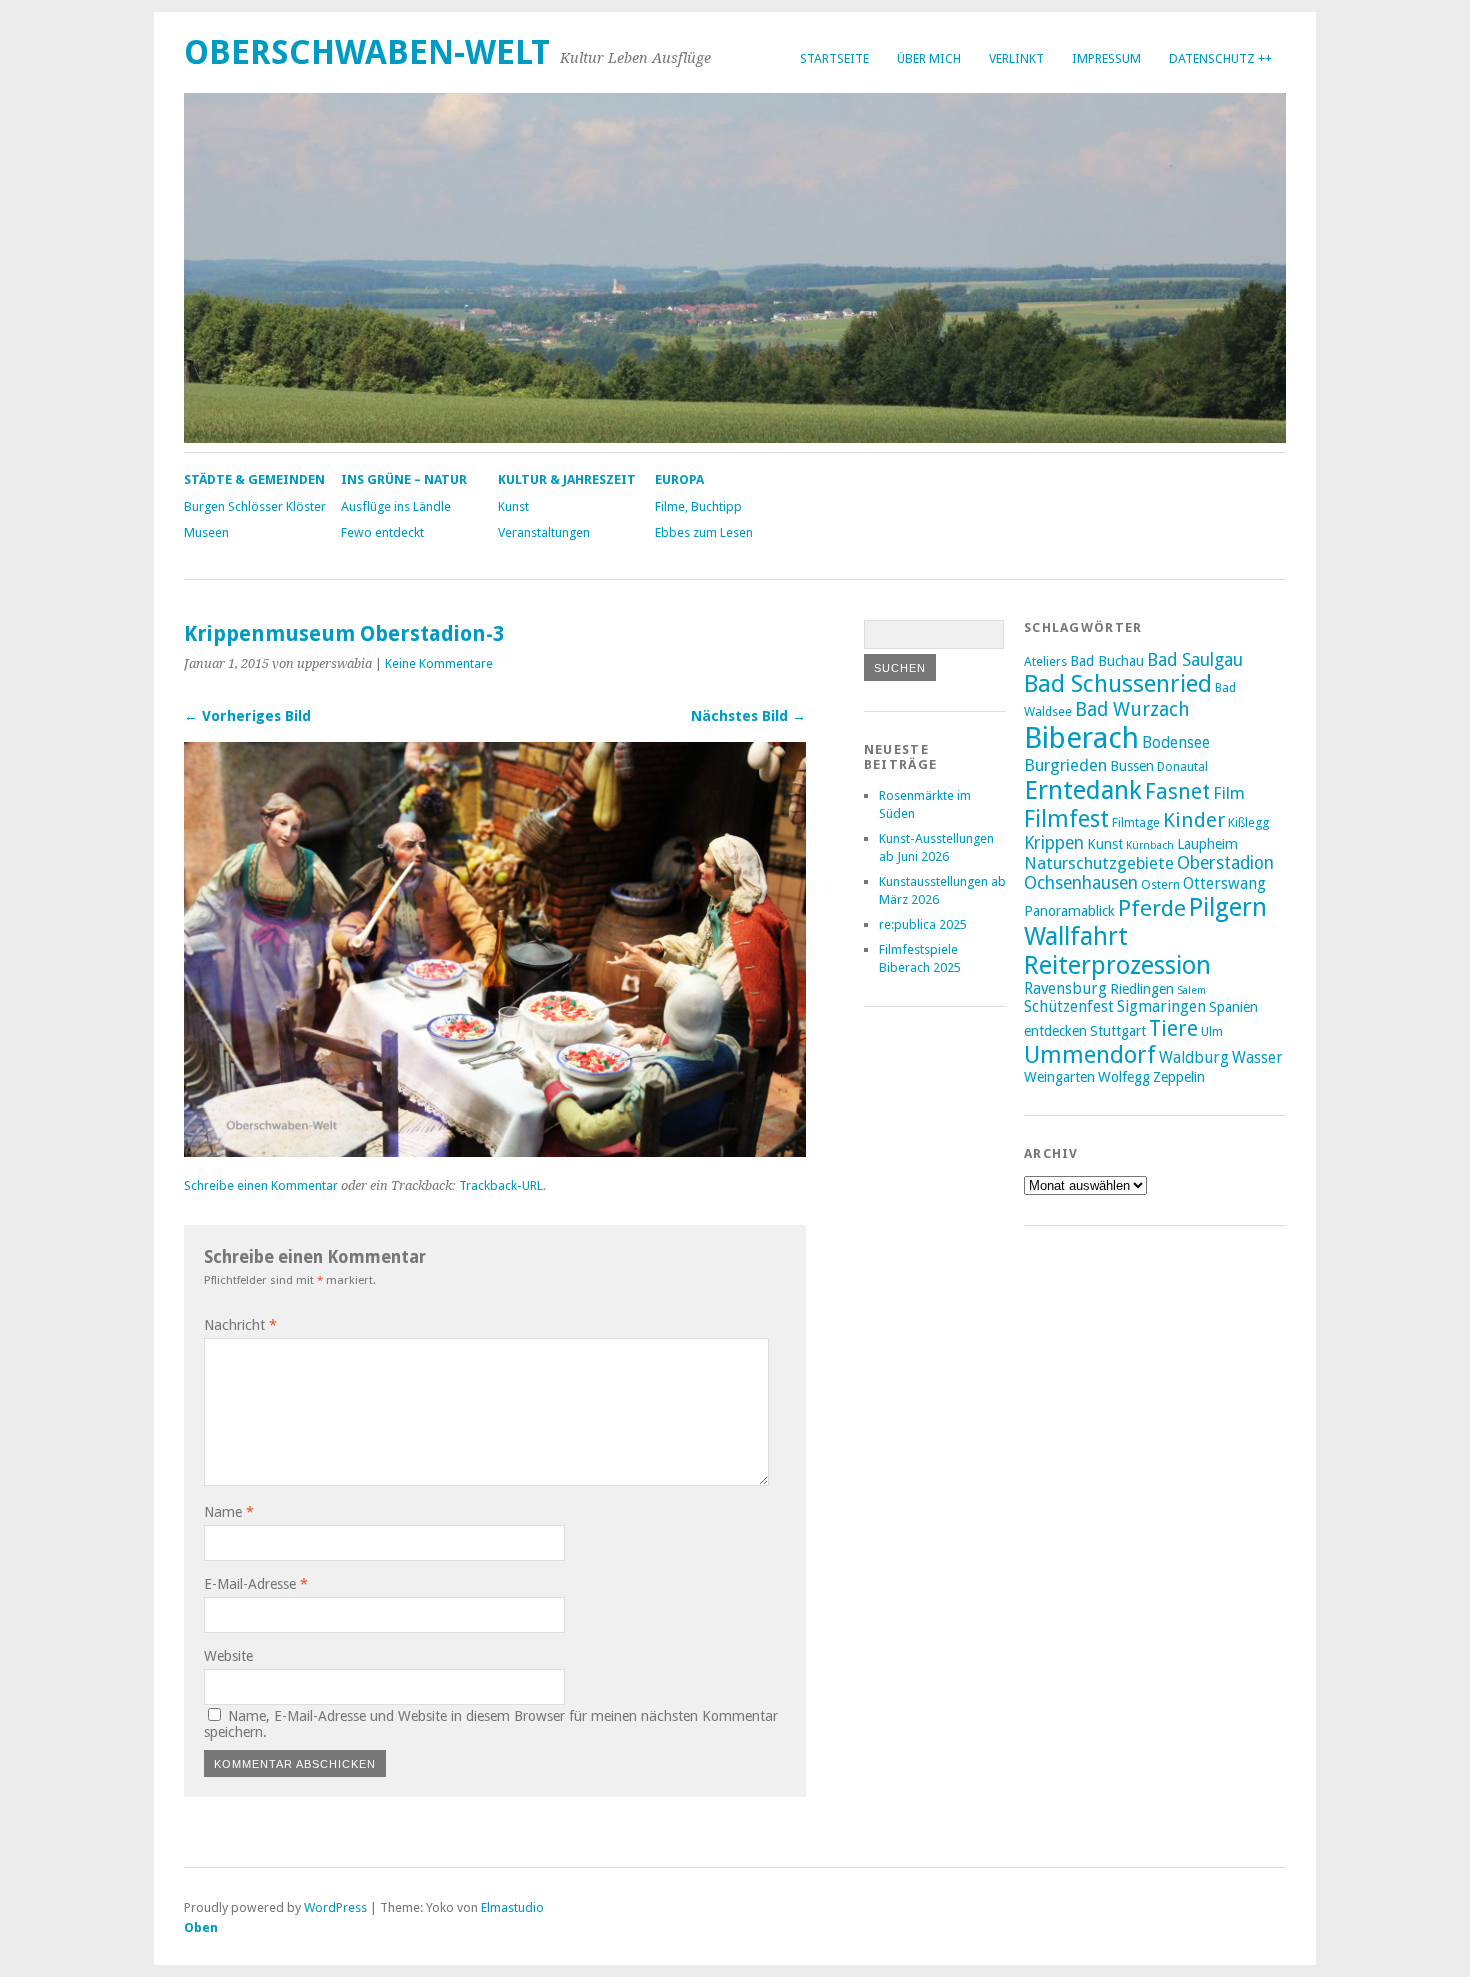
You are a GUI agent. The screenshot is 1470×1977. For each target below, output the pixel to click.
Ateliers (1045, 661)
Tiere (1173, 1028)
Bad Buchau (1107, 661)
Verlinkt (1016, 58)
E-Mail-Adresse (256, 1584)
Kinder (1194, 820)
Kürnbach (1150, 845)
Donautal (1182, 766)
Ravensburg (1065, 989)
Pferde (1152, 908)
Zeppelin (1179, 1077)
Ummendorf (1090, 1055)
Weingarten (1059, 1077)
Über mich (929, 58)
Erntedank (1083, 790)
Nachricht (240, 1325)
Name (229, 1512)
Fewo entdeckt (382, 532)
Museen (206, 532)
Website (228, 1656)
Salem (1191, 990)
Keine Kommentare (439, 663)
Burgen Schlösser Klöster (255, 506)
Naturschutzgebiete (1099, 863)
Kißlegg (1248, 822)
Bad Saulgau (1195, 660)
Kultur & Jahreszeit (567, 479)
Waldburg (1194, 1058)
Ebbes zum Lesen (704, 532)
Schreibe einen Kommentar (261, 1185)
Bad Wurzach (1132, 709)
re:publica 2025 (923, 924)
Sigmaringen (1161, 1007)
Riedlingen (1142, 989)
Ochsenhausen (1081, 883)
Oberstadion (1225, 863)
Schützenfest (1069, 1007)
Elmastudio (512, 1907)
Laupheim (1207, 844)
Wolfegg (1124, 1077)
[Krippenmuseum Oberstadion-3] (495, 1151)
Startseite (834, 58)
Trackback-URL (501, 1185)
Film (1229, 793)
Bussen (1132, 766)
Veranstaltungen (544, 532)
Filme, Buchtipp (698, 506)
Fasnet (1177, 791)
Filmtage (1136, 822)
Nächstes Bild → (748, 716)
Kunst (513, 506)
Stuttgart (1118, 1031)
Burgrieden (1065, 765)
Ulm (1212, 1031)
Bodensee (1176, 743)
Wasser (1257, 1058)
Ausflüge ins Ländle (396, 506)
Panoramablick (1069, 911)
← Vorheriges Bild (247, 716)
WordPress (335, 1907)
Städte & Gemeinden (254, 479)
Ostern (1160, 884)
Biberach (1081, 738)
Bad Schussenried (1118, 684)
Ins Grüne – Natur (404, 479)
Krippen (1054, 843)
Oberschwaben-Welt (367, 52)
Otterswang (1224, 884)
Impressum (1106, 58)
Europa (679, 479)
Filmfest (1066, 819)
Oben (201, 1927)
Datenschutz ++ (1220, 58)
